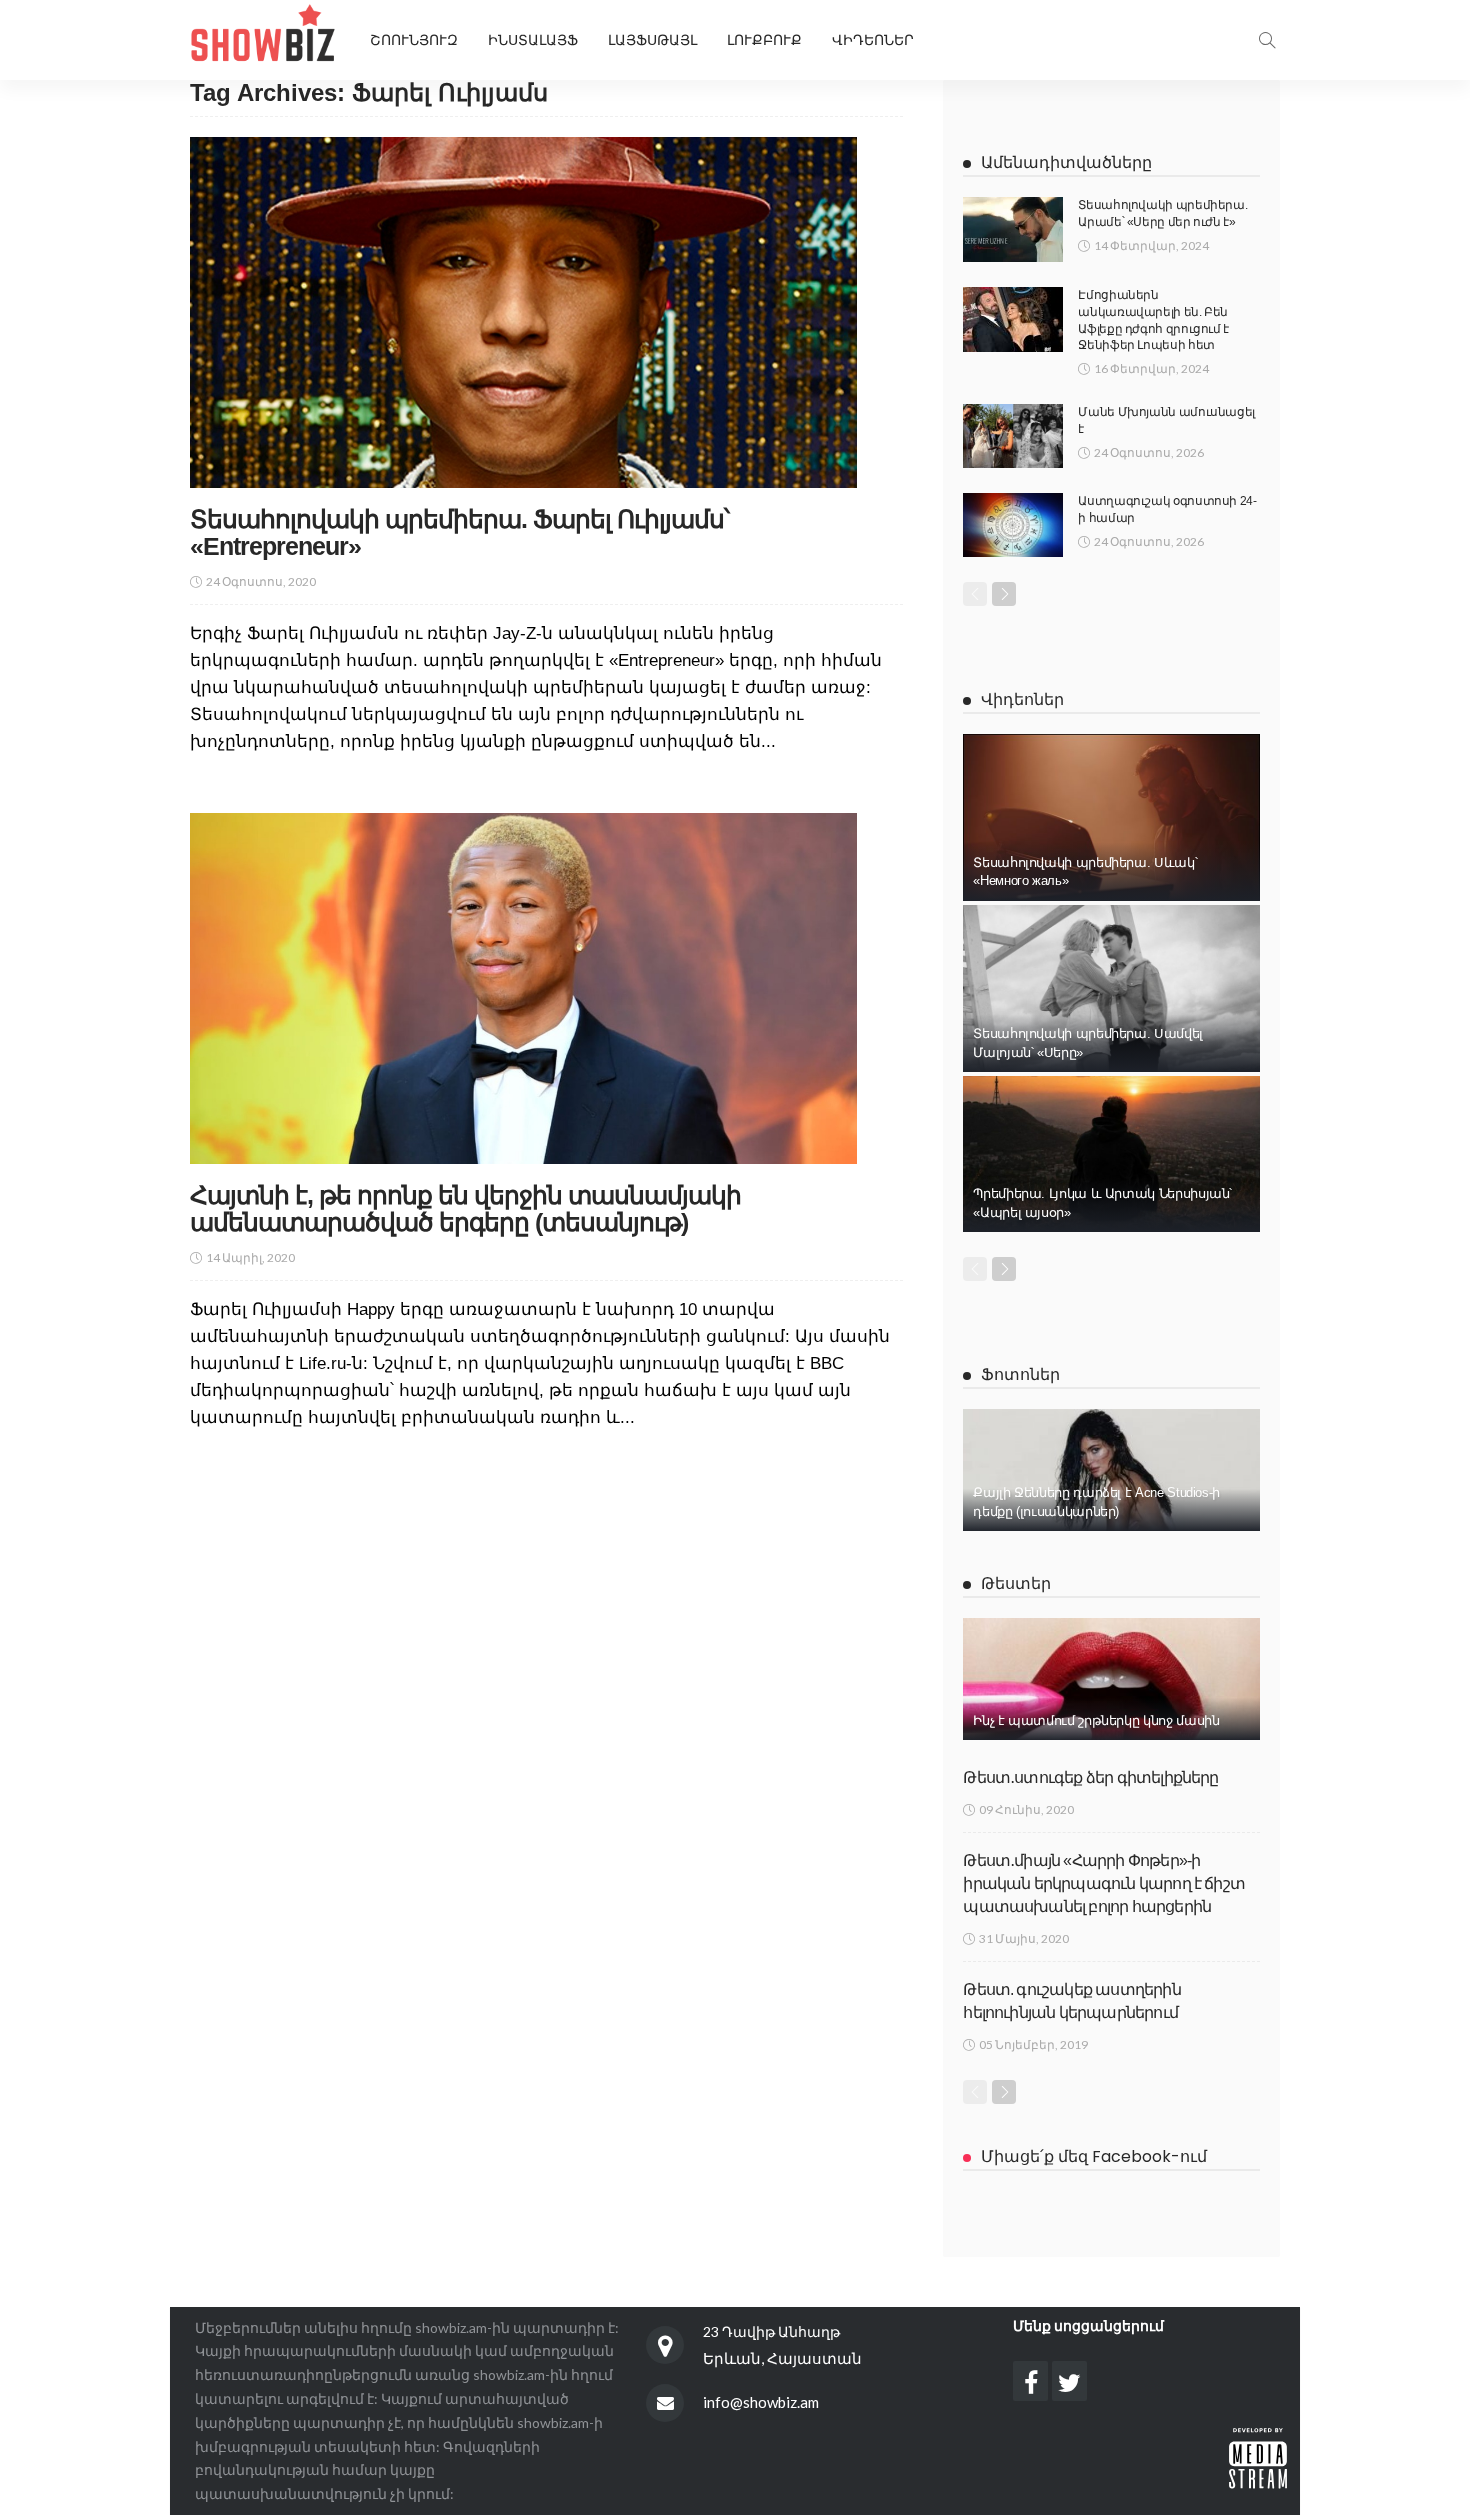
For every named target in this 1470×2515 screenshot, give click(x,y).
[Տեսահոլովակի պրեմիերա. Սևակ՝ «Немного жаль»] (1111, 817)
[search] (1267, 40)
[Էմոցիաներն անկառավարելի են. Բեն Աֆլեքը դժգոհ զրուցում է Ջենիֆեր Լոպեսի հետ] (1013, 319)
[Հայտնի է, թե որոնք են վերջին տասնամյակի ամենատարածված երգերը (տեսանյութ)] (523, 988)
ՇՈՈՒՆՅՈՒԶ (414, 40)
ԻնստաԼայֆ (533, 40)
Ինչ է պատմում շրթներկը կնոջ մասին (1096, 1720)
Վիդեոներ (873, 40)
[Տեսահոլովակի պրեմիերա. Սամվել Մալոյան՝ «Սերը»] (1111, 988)
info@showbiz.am (761, 2402)
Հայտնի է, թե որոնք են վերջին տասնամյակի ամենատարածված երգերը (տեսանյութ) (465, 1209)
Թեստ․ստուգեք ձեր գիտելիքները (1090, 1777)
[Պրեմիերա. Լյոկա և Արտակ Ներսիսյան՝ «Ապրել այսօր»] (1111, 1154)
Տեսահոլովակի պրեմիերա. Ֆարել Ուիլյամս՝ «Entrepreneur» (459, 533)
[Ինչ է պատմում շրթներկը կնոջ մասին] (1111, 1679)
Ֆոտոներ (1020, 1374)
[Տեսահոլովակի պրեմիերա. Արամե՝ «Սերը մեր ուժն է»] (1013, 229)
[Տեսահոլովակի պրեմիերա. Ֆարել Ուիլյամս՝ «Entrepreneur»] (523, 312)
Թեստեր (1016, 1583)
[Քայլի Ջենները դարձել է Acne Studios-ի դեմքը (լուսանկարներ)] (1111, 1470)
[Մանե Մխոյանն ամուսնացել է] (1013, 436)
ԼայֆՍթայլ (652, 40)
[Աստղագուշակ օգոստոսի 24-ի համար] (1013, 525)
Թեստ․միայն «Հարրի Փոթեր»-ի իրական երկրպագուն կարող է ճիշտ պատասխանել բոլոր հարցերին (1104, 1884)
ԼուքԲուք (764, 40)
